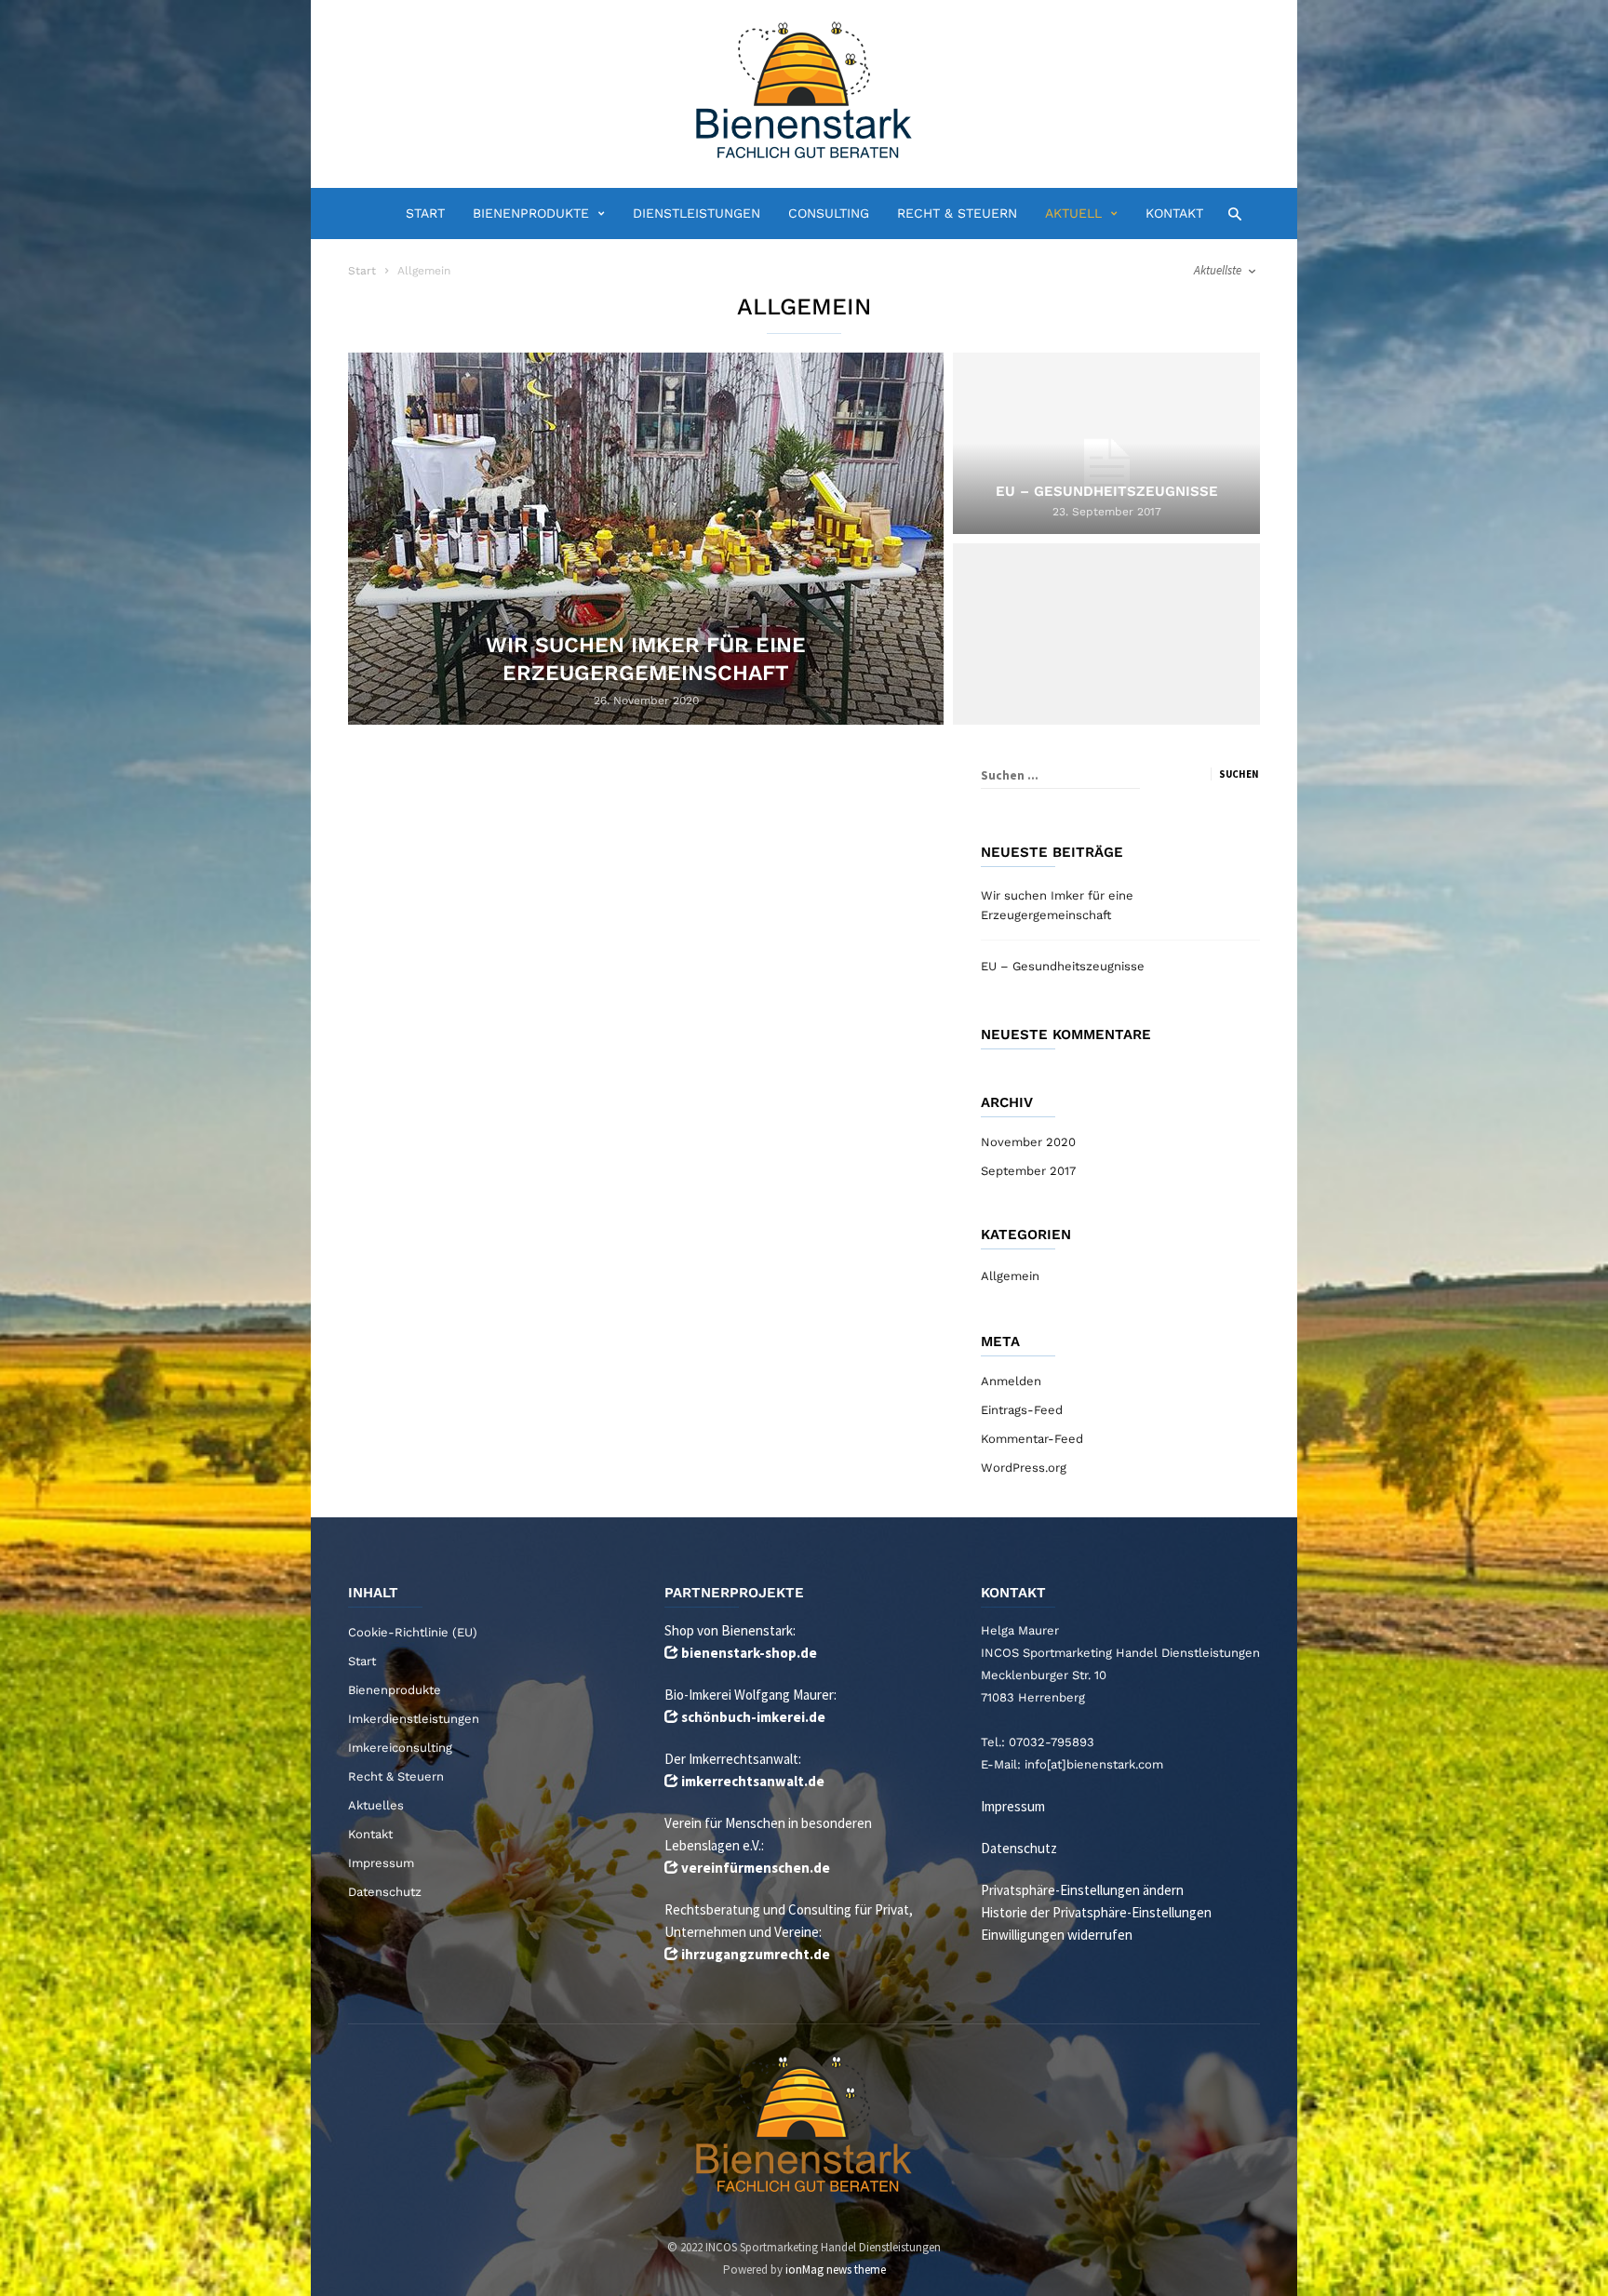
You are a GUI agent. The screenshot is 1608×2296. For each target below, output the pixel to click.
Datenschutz (385, 1892)
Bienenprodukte (531, 213)
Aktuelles (376, 1805)
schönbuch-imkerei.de (753, 1717)
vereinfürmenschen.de (756, 1868)
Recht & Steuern (957, 213)
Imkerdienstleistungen (414, 1719)
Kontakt (1174, 213)
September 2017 (1028, 1171)
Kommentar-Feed (1032, 1439)
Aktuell (1073, 213)
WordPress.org (1024, 1468)
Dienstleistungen (697, 213)
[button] (1230, 213)
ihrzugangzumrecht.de (756, 1954)
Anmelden (1011, 1381)
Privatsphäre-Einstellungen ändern (1082, 1890)
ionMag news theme (836, 2269)
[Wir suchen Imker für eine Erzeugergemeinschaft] (646, 539)
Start (425, 213)
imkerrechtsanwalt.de (753, 1781)
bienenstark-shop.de (749, 1653)
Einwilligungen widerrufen (1057, 1935)
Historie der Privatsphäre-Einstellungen (1096, 1912)
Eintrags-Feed (1022, 1410)
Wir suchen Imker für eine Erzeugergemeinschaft (1057, 905)
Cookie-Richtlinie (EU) (413, 1632)
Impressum (381, 1863)
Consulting (829, 213)
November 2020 (1028, 1142)
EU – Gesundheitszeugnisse (1063, 966)
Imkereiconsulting (400, 1748)
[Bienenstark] (804, 92)
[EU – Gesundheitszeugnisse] (1106, 467)
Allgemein (1010, 1276)
